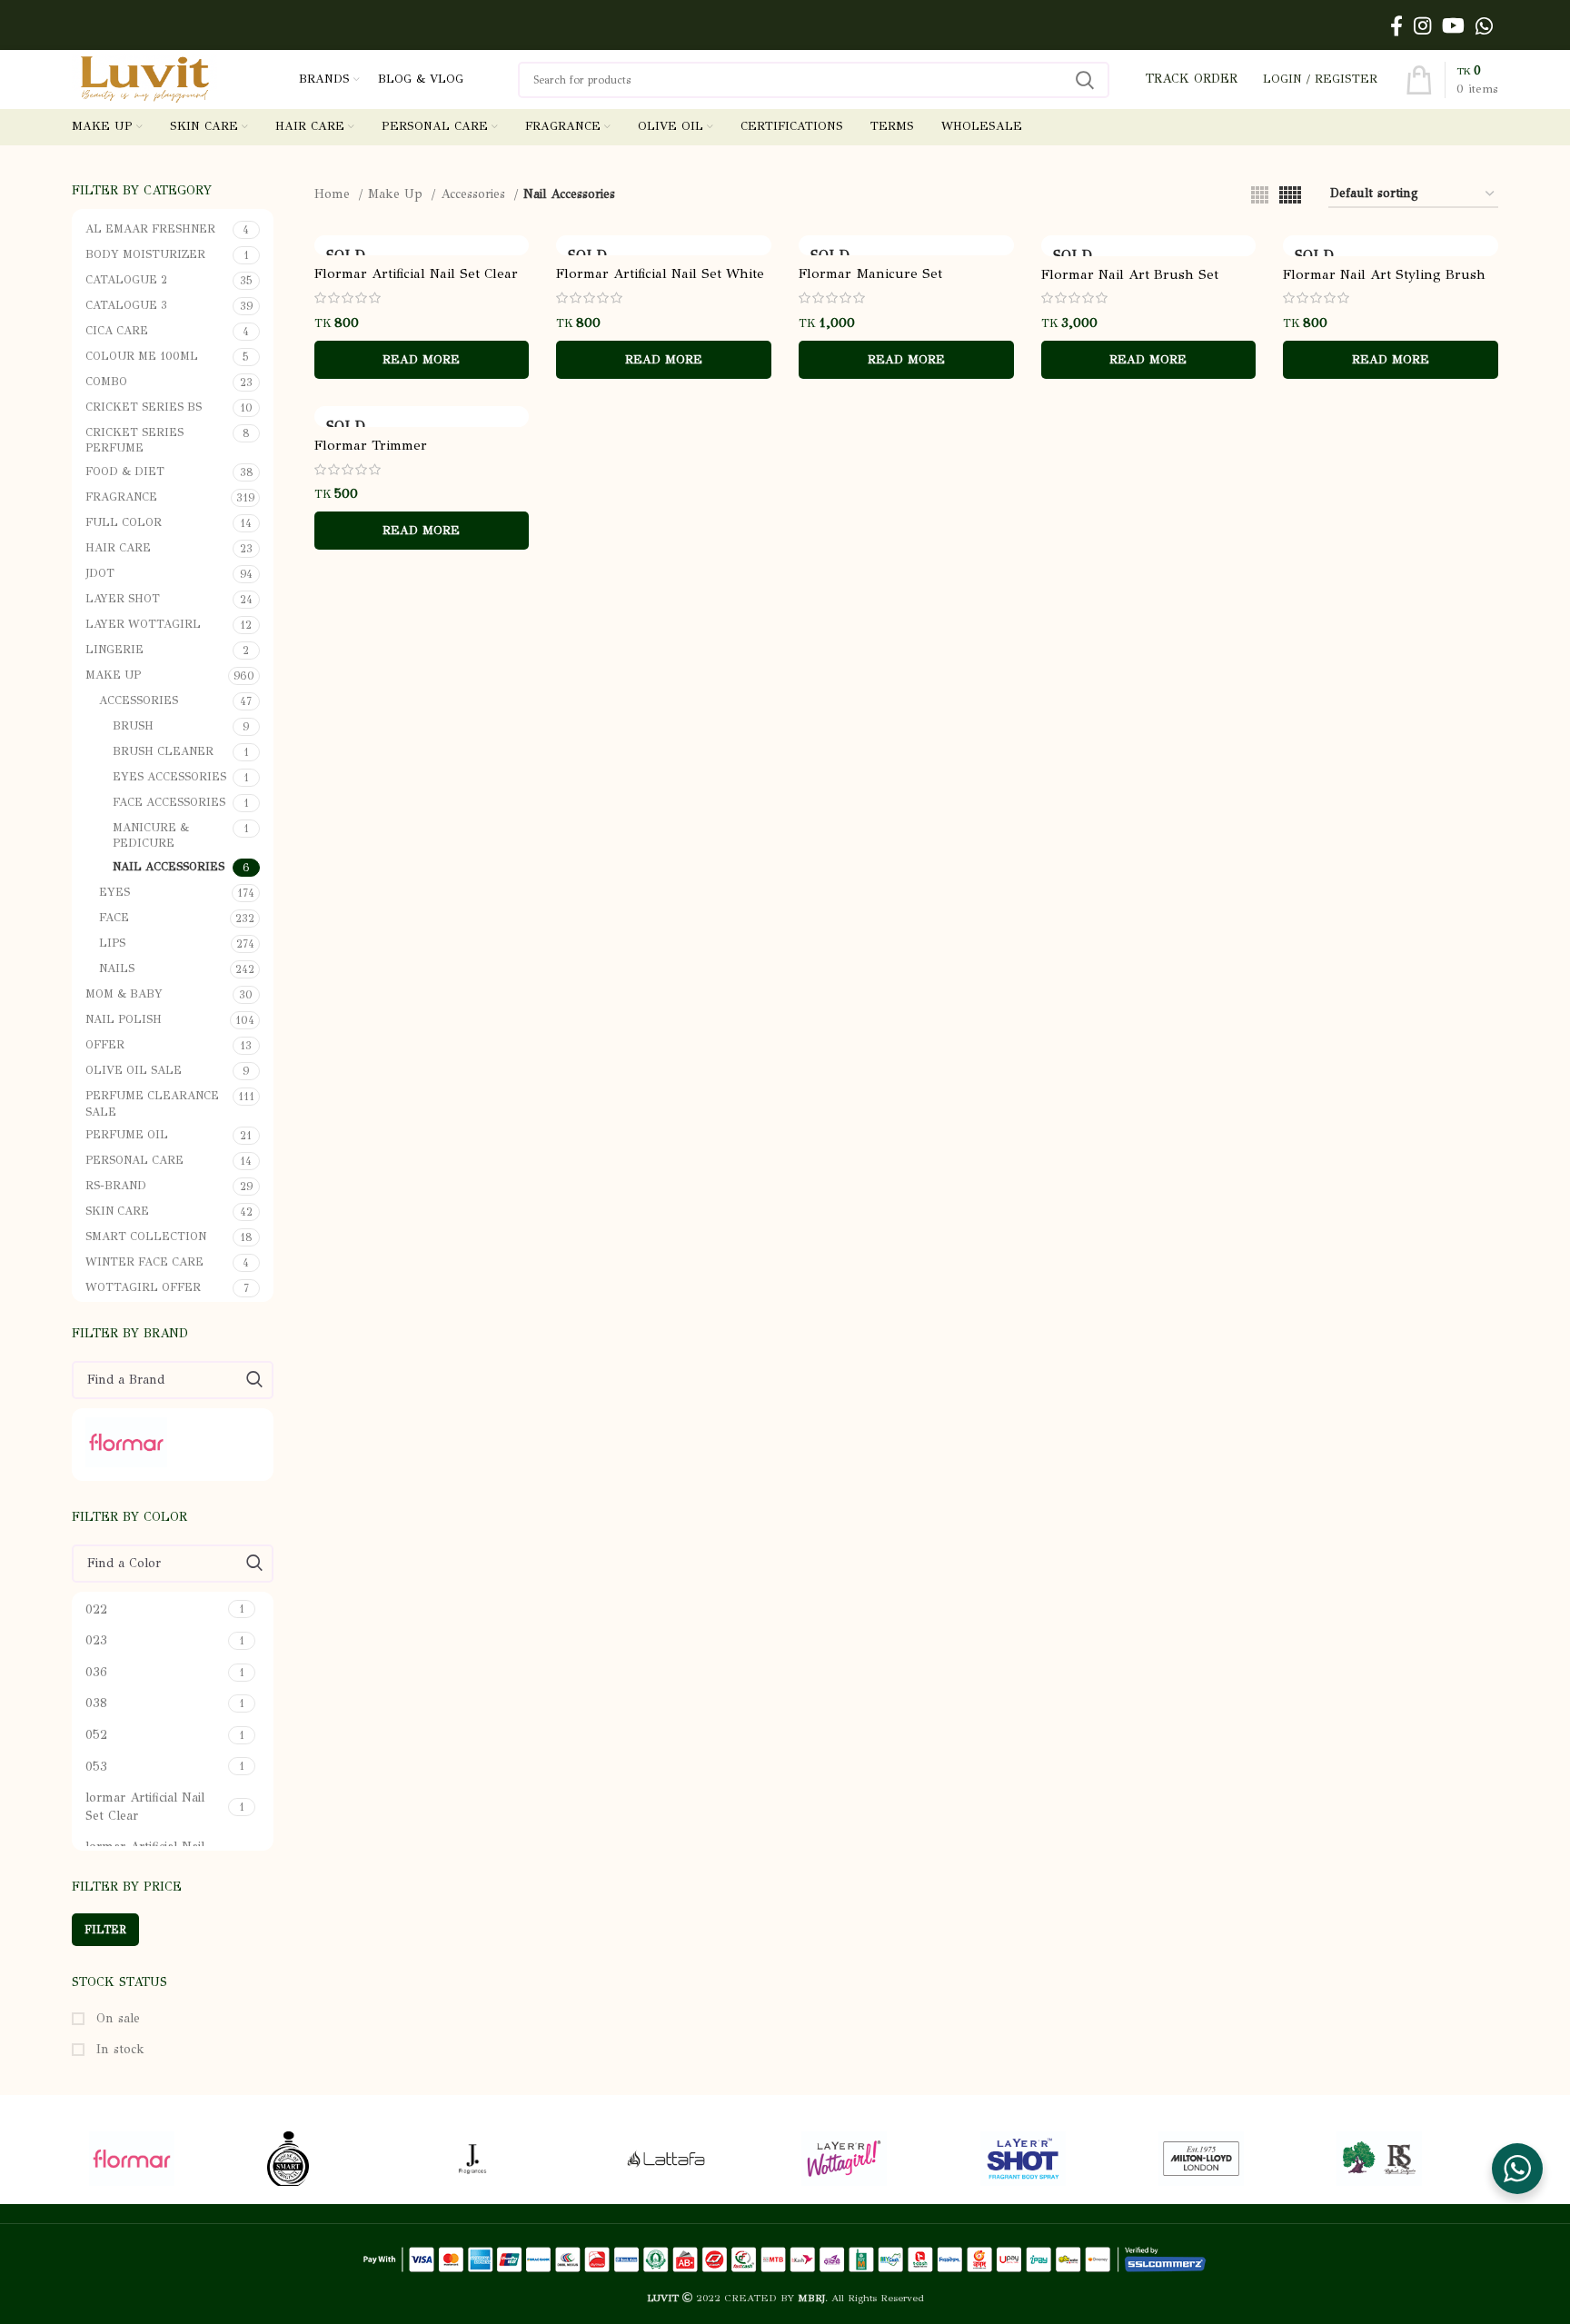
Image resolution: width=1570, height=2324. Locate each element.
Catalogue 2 (126, 279)
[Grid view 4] (1260, 195)
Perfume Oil (127, 1134)
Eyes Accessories (169, 776)
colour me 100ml (142, 356)
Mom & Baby (124, 993)
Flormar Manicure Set (870, 273)
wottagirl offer (143, 1287)
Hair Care (118, 547)
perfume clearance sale (152, 1103)
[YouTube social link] (1453, 25)
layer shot (123, 598)
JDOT (100, 573)
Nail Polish (124, 1019)
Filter (105, 1930)
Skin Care (117, 1211)
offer (105, 1044)
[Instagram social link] (1422, 25)
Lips (112, 943)
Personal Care (134, 1160)
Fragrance (121, 497)
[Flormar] (170, 1442)
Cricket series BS (144, 407)
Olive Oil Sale (134, 1070)
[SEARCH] (1085, 80)
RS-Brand (116, 1185)
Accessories (139, 700)
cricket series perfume (134, 440)
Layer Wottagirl (143, 624)
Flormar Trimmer (371, 445)
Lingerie (114, 649)
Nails (117, 968)
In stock (118, 2049)
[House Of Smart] (338, 2159)
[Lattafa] (694, 2159)
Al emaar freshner (150, 228)
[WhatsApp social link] (1484, 25)
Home (334, 194)
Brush (133, 725)
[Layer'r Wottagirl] (872, 2159)
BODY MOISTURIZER (145, 254)
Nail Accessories (169, 866)
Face (114, 917)
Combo (106, 381)
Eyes (114, 892)
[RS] (1407, 2159)
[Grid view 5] (1290, 195)
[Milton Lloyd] (1229, 2159)
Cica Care (117, 330)
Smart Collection (146, 1236)
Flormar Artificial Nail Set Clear (416, 273)
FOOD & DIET (125, 471)
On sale (116, 2018)
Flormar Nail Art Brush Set (1130, 274)
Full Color (124, 522)
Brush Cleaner (163, 751)
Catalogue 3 (126, 305)
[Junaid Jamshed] (516, 2159)
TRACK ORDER (1192, 79)
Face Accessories (169, 802)
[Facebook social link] (1396, 25)
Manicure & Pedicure (151, 835)
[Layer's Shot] (1051, 2159)
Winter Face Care (144, 1261)
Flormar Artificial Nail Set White (660, 273)
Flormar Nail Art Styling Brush (1384, 274)
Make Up (113, 675)
